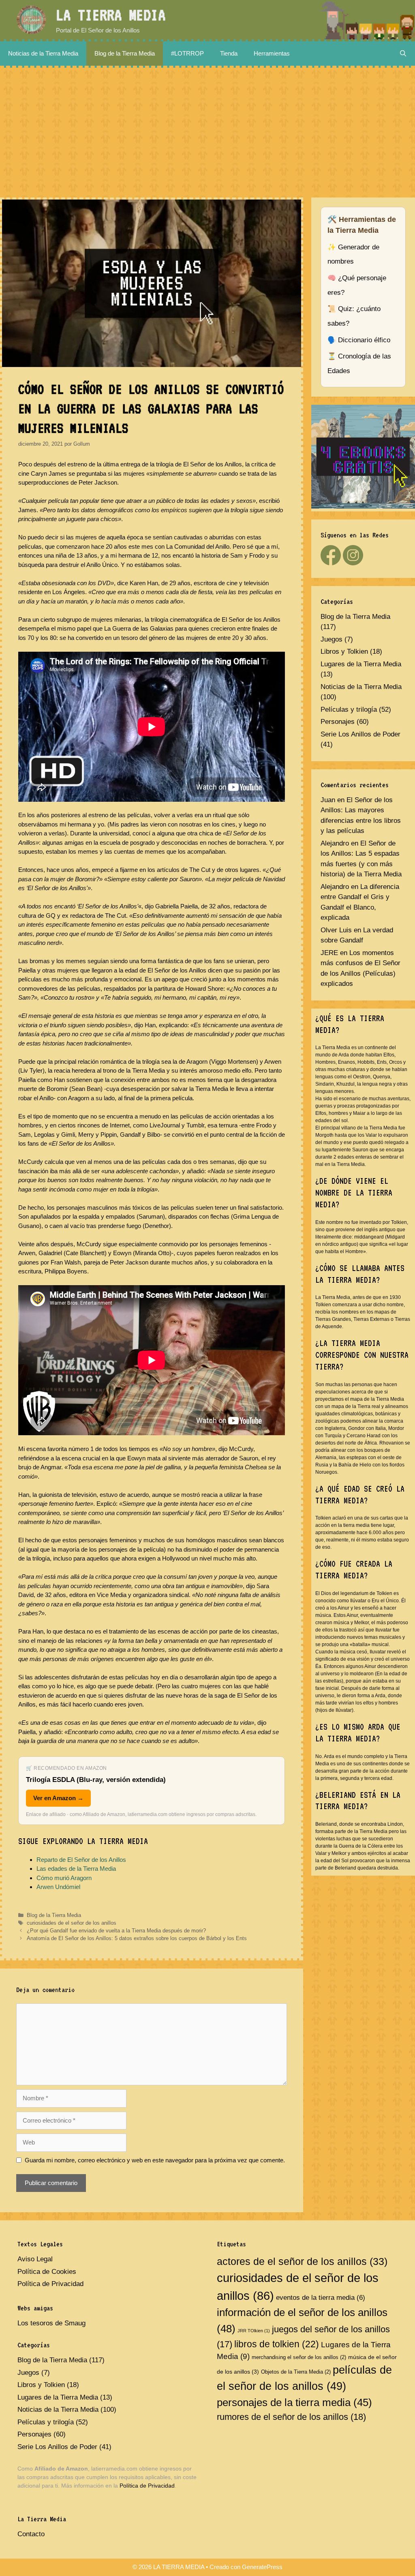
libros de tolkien (277, 2344)
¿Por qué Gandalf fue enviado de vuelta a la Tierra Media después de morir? (116, 1931)
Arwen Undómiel (58, 1887)
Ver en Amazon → (58, 1798)
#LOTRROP (187, 53)
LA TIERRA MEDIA (111, 15)
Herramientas (272, 53)
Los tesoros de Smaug (51, 2323)
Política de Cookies (47, 2272)
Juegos (332, 639)
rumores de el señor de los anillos (291, 2417)
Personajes (338, 722)
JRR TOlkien (254, 2331)
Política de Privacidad (50, 2284)
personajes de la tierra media (294, 2402)
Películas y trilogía (349, 709)
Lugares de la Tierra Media (361, 664)
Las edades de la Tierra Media (76, 1869)
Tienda (229, 53)
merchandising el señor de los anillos (299, 2357)
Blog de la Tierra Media (125, 53)
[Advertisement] (207, 129)
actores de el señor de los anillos (302, 2262)
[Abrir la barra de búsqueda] (403, 54)
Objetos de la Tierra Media (296, 2372)
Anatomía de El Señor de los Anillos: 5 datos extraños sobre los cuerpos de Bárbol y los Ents (137, 1938)
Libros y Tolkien (344, 652)
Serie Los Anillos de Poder (360, 734)
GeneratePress (262, 2567)
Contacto (31, 2534)
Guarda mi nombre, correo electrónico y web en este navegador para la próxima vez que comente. (155, 2160)
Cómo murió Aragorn (64, 1878)
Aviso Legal (35, 2259)
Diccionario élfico (364, 340)
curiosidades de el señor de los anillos (72, 1923)
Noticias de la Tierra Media (43, 53)
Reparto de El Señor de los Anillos (81, 1860)
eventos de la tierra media (321, 2298)
